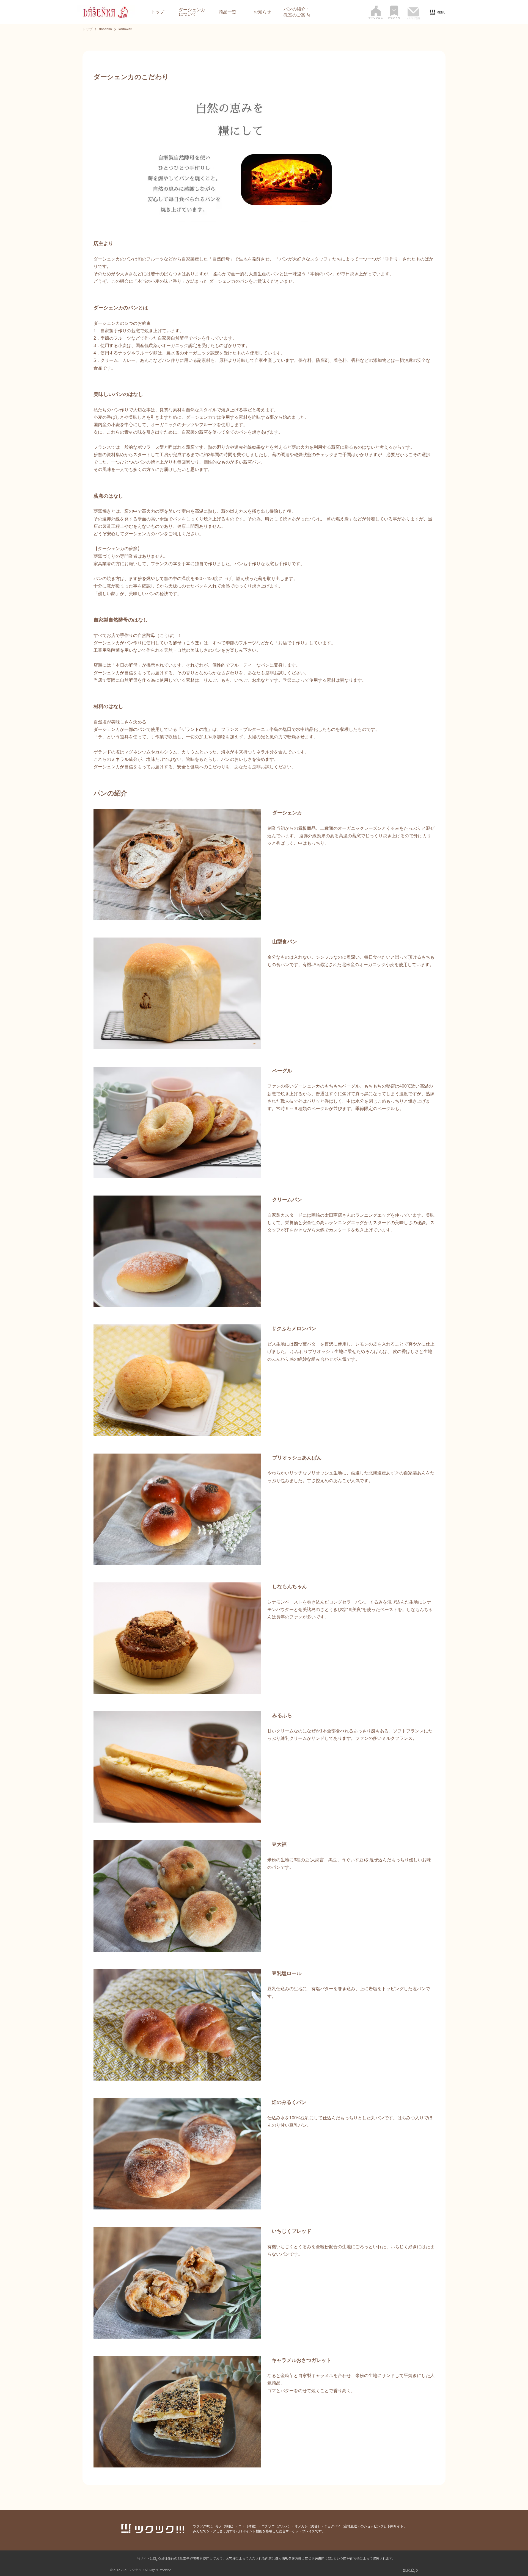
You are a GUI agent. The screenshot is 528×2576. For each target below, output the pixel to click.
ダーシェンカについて (192, 12)
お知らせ (262, 12)
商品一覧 (227, 12)
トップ (158, 12)
